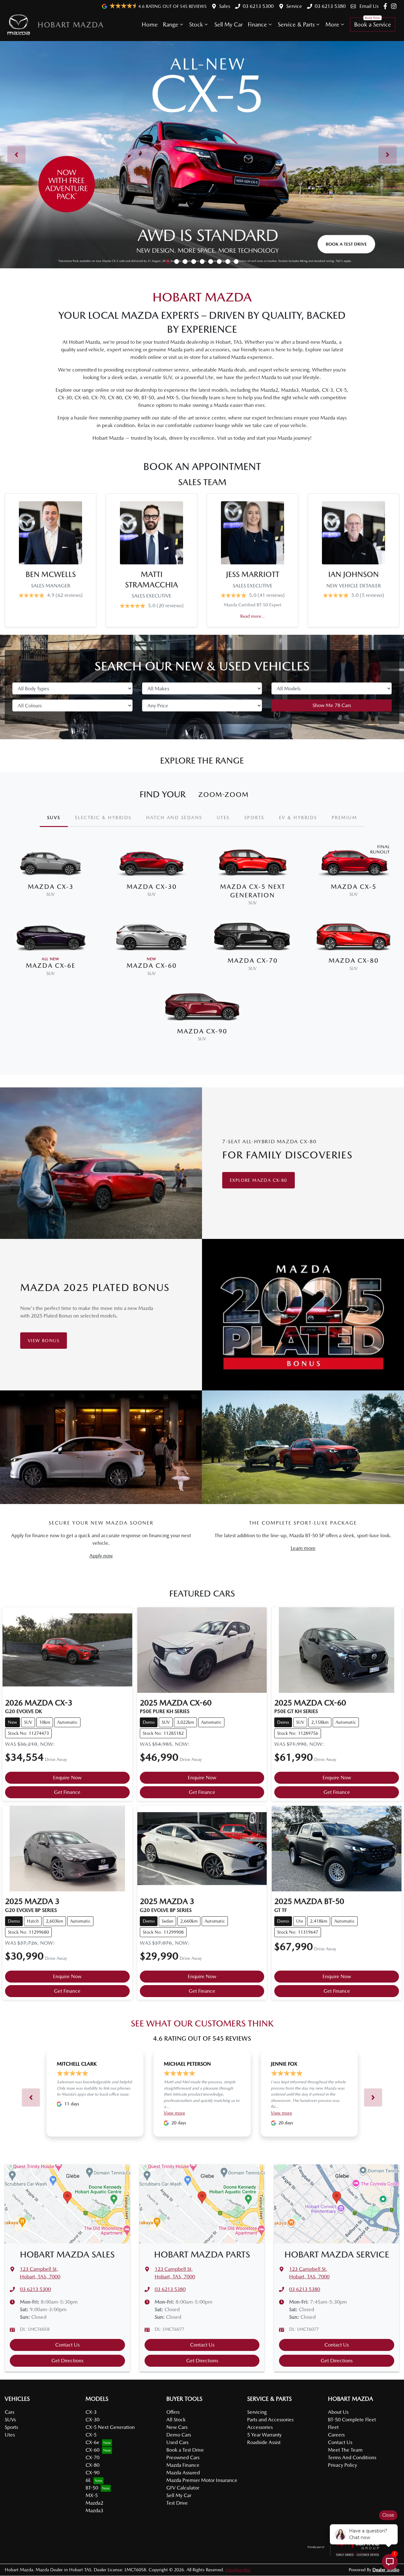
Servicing (257, 2412)
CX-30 (92, 2420)
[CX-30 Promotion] (202, 155)
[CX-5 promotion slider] (168, 262)
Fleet (333, 2427)
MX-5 (92, 2495)
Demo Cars (179, 2435)
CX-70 (92, 2457)
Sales (225, 6)
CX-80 (92, 2465)
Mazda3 (94, 2511)
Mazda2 (94, 2503)
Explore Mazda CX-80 (258, 1180)
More (332, 24)
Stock (196, 24)
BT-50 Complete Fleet (352, 2420)
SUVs (10, 2420)
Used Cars (177, 2442)
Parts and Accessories (270, 2420)
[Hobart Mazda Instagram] (395, 6)
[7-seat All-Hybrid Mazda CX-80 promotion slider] (211, 262)
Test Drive (177, 2503)
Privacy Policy (342, 2465)
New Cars (177, 2427)
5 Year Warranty (264, 2435)
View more (174, 2113)
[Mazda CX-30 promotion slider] (219, 262)
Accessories (260, 2427)
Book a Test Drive (185, 2450)
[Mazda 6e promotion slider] (185, 262)
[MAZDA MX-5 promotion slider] (228, 262)
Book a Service (373, 24)
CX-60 (92, 2450)
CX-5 (91, 2435)
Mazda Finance (183, 2465)
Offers (173, 2412)
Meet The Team (345, 2450)
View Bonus (44, 1341)
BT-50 (92, 2488)
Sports (11, 2427)
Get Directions (67, 2361)
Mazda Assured (183, 2473)
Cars (9, 2412)
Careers (336, 2435)
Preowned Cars (183, 2457)
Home (150, 24)
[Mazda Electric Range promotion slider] (236, 262)
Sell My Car (229, 24)
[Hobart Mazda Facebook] (386, 6)
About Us (338, 2412)
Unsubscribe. (238, 2570)
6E (88, 2480)
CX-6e (92, 2442)
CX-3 (91, 2412)
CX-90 (92, 2473)
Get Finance (67, 1792)
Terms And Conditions (352, 2457)
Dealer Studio (386, 2570)
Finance (257, 24)
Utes (10, 2435)
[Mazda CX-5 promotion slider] (202, 262)
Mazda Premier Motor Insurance (202, 2480)
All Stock (176, 2420)
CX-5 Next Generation (110, 2427)
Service (294, 6)
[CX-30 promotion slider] (177, 262)
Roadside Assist (264, 2442)
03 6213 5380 (330, 6)
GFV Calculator (183, 2488)
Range (171, 24)
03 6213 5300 (258, 6)
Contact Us (67, 2345)
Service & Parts (296, 24)
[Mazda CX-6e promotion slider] (194, 262)
